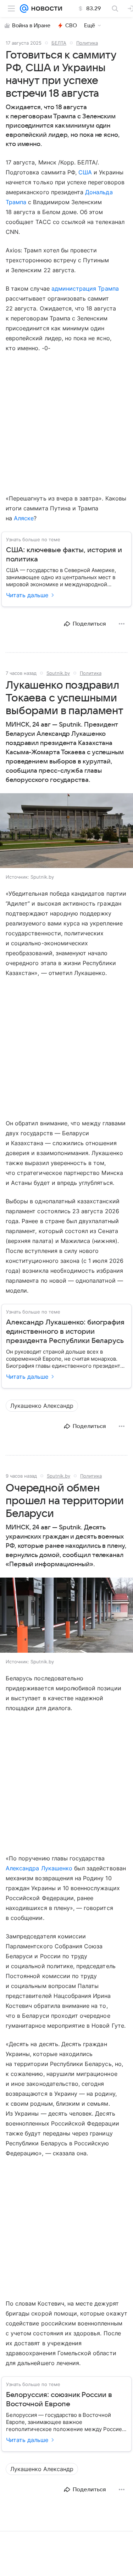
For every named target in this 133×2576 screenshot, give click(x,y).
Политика (87, 43)
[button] (66, 831)
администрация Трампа (85, 289)
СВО (71, 26)
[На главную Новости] (45, 9)
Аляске (24, 518)
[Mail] (24, 9)
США (85, 172)
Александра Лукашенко (39, 1868)
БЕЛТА (59, 43)
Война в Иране (31, 26)
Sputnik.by (58, 673)
